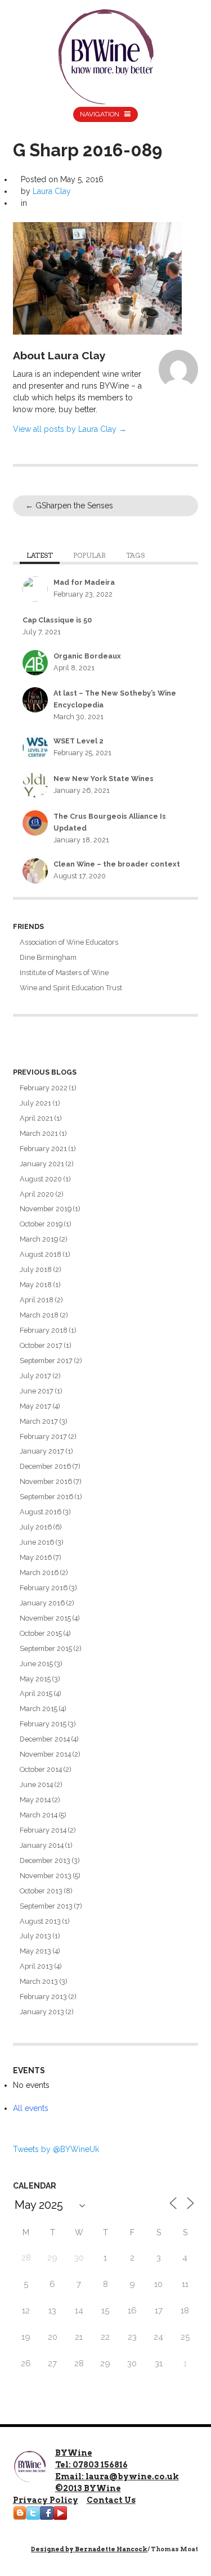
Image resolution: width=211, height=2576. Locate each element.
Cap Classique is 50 (57, 620)
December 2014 (45, 1739)
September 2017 (46, 1361)
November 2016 (46, 1481)
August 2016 (41, 1512)
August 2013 (40, 1921)
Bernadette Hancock (111, 2549)
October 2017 (41, 1345)
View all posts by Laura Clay (70, 429)
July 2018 (36, 1269)
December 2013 (45, 1860)
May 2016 (36, 1557)
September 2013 (46, 1906)
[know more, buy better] (106, 54)
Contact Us (111, 2500)
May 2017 (35, 1406)
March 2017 (39, 1421)
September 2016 (46, 1497)
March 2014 (39, 1815)
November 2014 (45, 1754)
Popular (89, 556)
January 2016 (42, 1603)
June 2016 (37, 1542)
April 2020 (37, 1194)
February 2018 (44, 1330)
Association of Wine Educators (69, 942)
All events (31, 2108)
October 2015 (41, 1633)
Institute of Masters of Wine (64, 973)
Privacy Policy (46, 2500)
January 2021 (42, 1164)
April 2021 (36, 1118)
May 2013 (35, 1951)
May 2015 (35, 1679)
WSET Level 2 (78, 741)
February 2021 (43, 1149)
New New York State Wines (104, 779)
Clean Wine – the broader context (117, 864)
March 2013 (39, 1981)
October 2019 (41, 1224)
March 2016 (39, 1573)
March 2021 (39, 1133)
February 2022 (44, 1088)
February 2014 (43, 1830)
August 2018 (41, 1254)
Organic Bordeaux (87, 656)
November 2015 (45, 1618)
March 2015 (39, 1709)
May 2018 (36, 1285)
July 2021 (35, 1103)
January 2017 (42, 1451)
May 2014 (35, 1800)
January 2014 (42, 1845)
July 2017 (35, 1376)
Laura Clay (52, 191)
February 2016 (44, 1588)
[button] (97, 278)
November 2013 (46, 1876)
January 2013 (42, 2012)
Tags (135, 556)
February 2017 (43, 1436)
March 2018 (39, 1315)
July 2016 (36, 1527)
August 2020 (41, 1179)
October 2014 (41, 1769)
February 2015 (43, 1724)
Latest (40, 556)
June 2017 (37, 1391)
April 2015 (36, 1693)
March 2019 (39, 1239)
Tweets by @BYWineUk (56, 2149)
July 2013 (35, 1936)
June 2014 (36, 1785)
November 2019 (46, 1209)
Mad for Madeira (84, 582)
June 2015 (36, 1664)
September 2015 (46, 1648)
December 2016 (45, 1466)
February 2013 (43, 1997)
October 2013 (41, 1891)
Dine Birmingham (48, 957)
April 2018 (37, 1300)
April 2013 (36, 1966)
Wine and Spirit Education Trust (71, 988)
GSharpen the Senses (69, 506)
